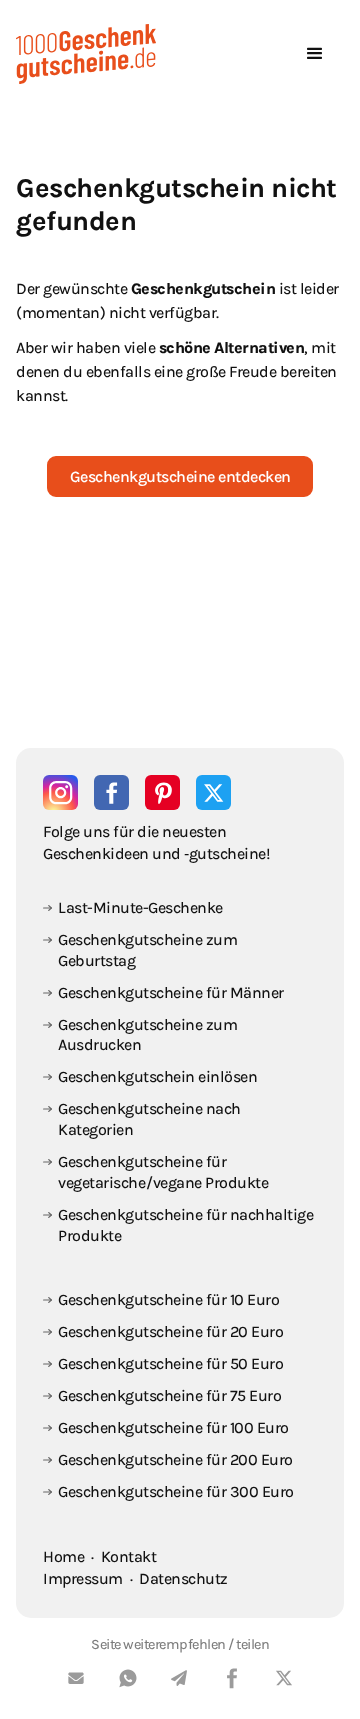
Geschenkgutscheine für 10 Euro (168, 1299)
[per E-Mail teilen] (76, 1681)
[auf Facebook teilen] (232, 1681)
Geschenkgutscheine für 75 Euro (169, 1395)
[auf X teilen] (284, 1681)
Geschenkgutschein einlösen (157, 1076)
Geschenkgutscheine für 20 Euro (170, 1331)
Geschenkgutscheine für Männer (171, 992)
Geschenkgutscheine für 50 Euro (170, 1363)
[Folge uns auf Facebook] (111, 792)
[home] (86, 54)
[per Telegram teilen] (180, 1681)
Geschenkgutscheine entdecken (180, 476)
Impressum (83, 1578)
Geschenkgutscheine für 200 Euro (175, 1459)
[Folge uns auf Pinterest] (162, 792)
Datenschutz (183, 1578)
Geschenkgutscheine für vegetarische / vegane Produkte (163, 1172)
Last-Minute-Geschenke (140, 907)
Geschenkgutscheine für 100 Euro (173, 1427)
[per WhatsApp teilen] (128, 1681)
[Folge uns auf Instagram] (60, 792)
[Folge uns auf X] (213, 792)
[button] (315, 54)
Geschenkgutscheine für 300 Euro (176, 1491)
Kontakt (129, 1556)
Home (63, 1556)
